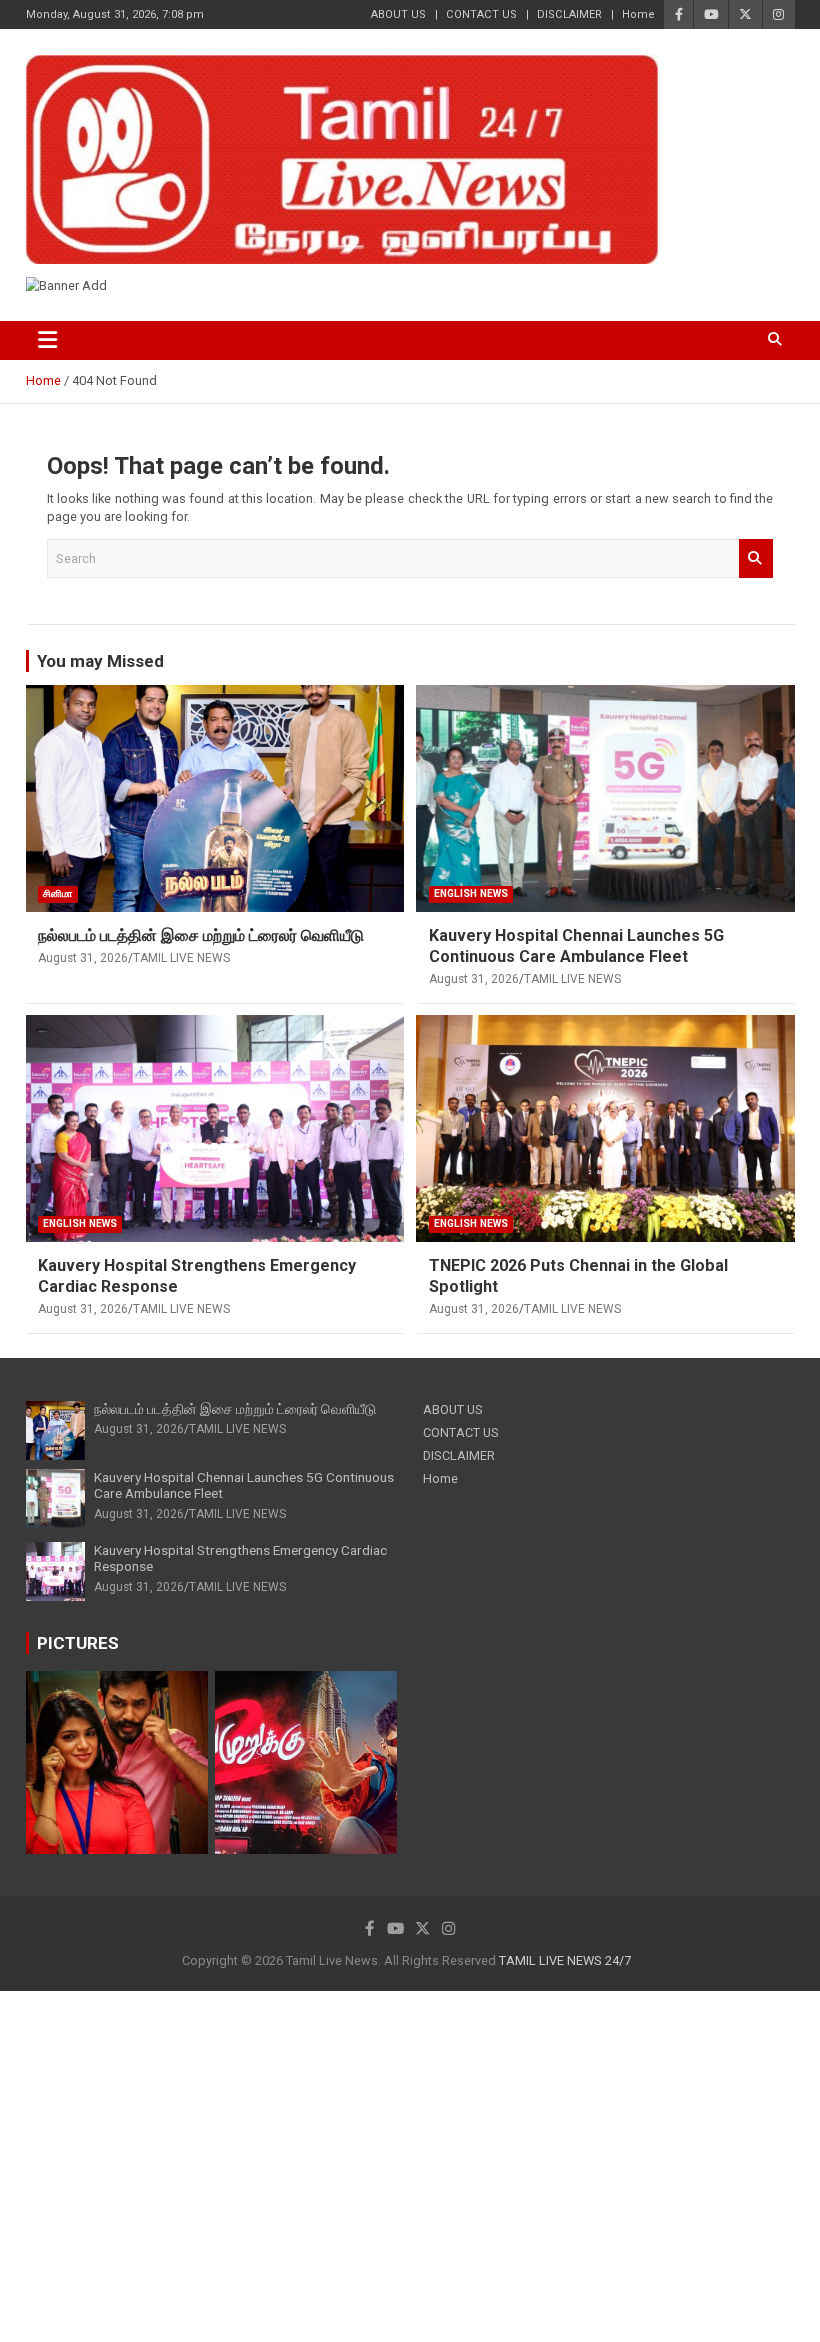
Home (638, 14)
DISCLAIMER (569, 14)
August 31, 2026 (83, 958)
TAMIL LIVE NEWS (181, 958)
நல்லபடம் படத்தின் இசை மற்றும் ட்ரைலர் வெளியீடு (201, 935)
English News (471, 893)
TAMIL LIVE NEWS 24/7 (565, 1960)
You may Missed (100, 661)
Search (756, 558)
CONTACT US (481, 14)
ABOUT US (398, 14)
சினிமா (58, 893)
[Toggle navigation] (48, 340)
